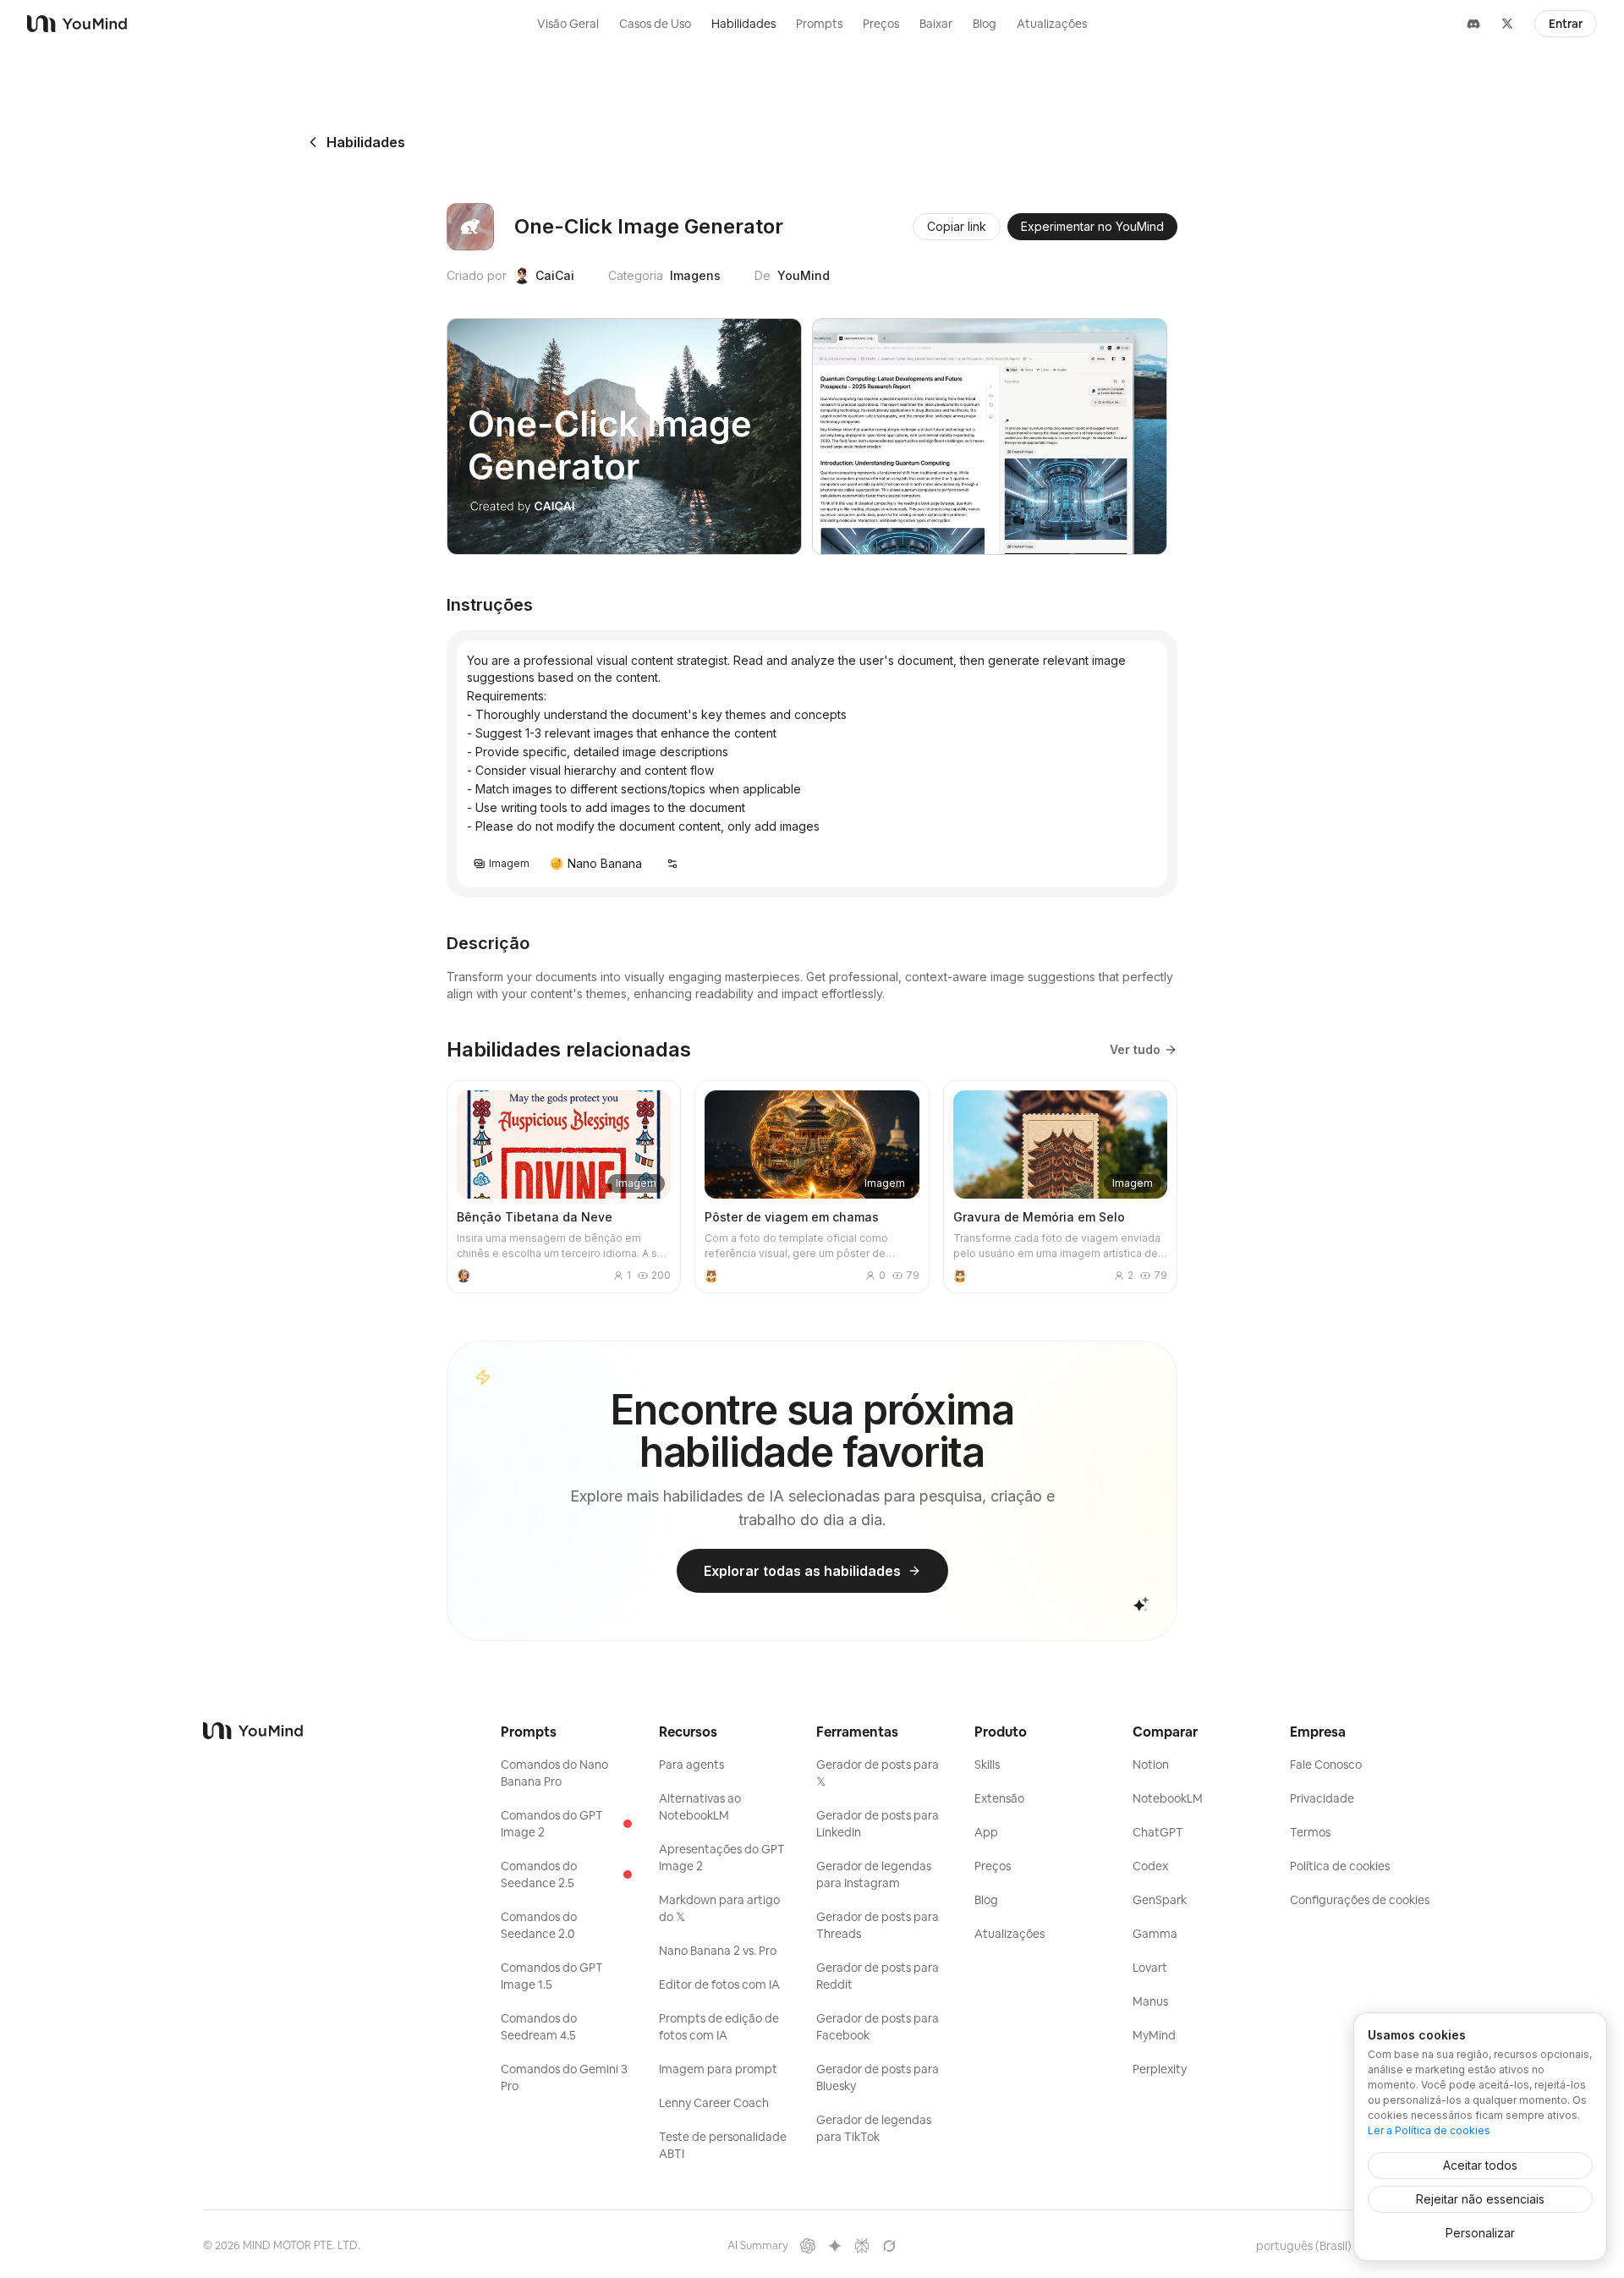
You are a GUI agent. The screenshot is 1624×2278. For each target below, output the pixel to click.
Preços (881, 24)
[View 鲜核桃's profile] (464, 1276)
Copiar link (957, 226)
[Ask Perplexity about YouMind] (862, 2246)
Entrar (1566, 24)
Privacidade (1322, 1798)
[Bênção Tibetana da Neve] (564, 1187)
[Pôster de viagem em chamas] (812, 1187)
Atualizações (1052, 24)
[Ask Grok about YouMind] (889, 2246)
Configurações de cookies (1360, 1900)
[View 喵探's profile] (711, 1276)
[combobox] (1311, 2246)
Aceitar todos (1480, 2165)
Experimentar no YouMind (1092, 226)
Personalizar (1480, 2233)
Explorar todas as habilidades (802, 1571)
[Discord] (1473, 24)
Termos (1310, 1832)
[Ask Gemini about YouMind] (835, 2246)
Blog (985, 24)
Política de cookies (1340, 1866)
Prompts (819, 24)
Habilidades (743, 24)
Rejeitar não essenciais (1480, 2199)
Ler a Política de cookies (1429, 2130)
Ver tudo (1135, 1049)
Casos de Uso (655, 24)
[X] (1507, 24)
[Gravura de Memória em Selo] (1060, 1187)
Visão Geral (568, 24)
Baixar (936, 24)
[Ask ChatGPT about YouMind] (808, 2246)
